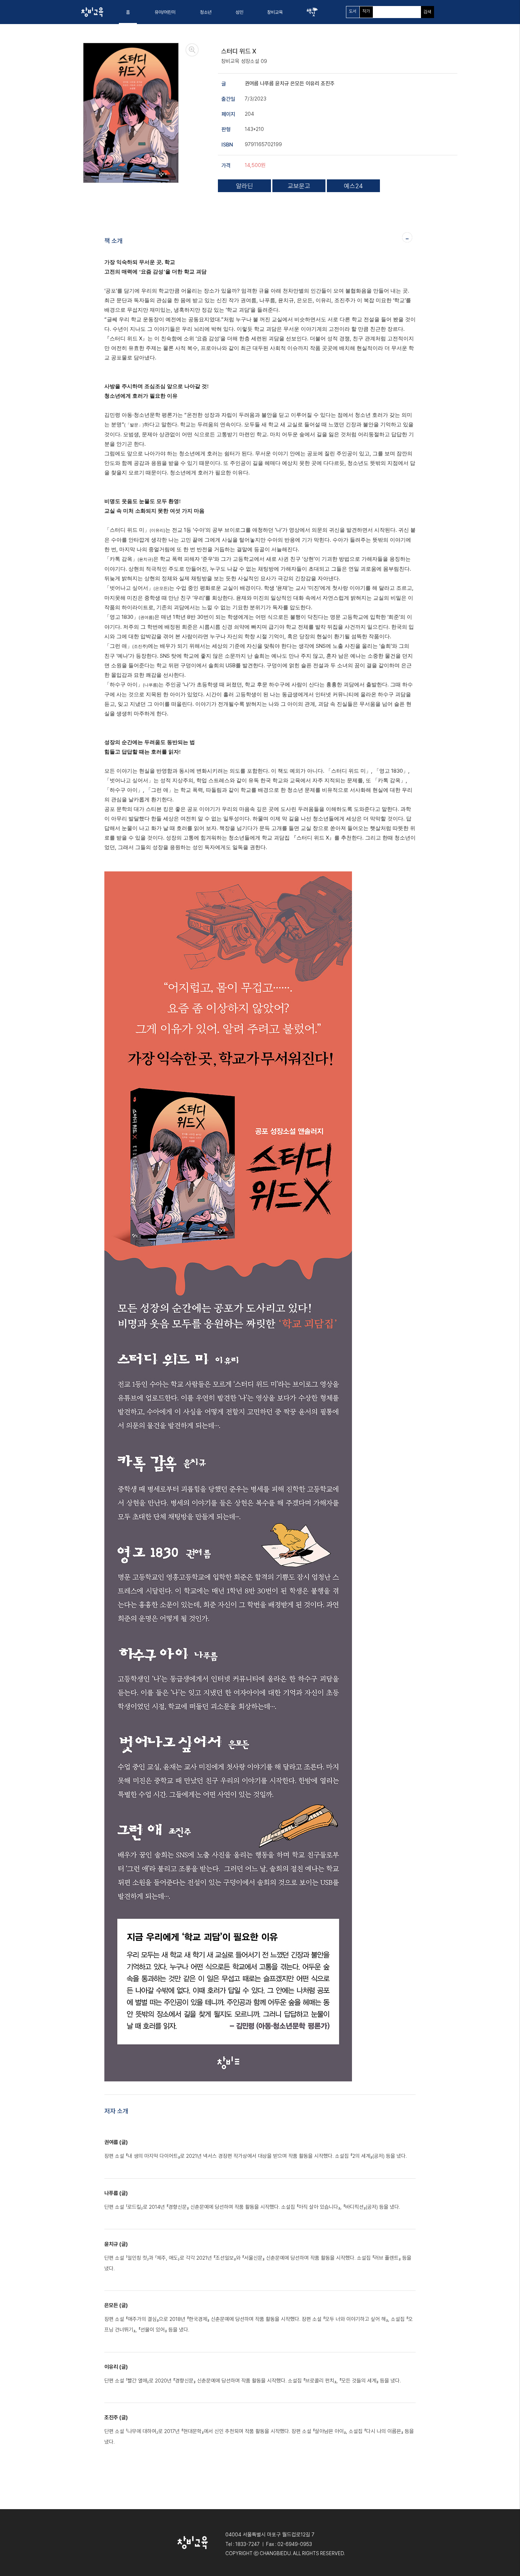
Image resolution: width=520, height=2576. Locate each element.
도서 (353, 11)
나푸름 (268, 83)
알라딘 (244, 186)
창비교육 (275, 12)
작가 (366, 11)
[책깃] (312, 12)
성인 (239, 12)
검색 (427, 12)
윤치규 (283, 83)
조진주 (328, 83)
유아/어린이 (165, 12)
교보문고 (299, 186)
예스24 (353, 186)
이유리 (313, 83)
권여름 (252, 83)
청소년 (206, 12)
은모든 (298, 83)
